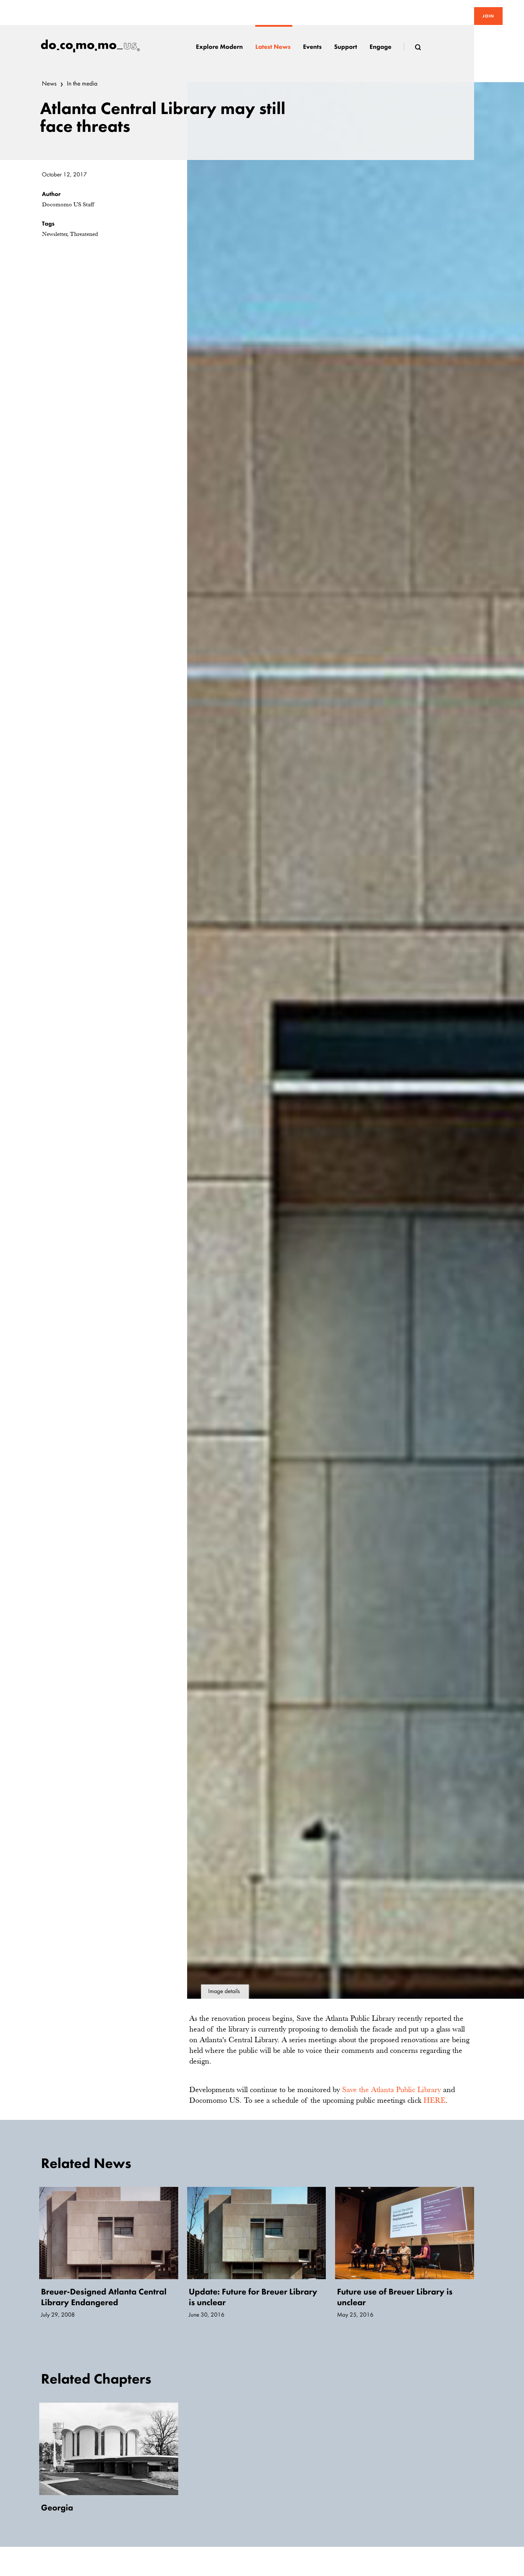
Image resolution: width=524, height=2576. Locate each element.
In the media (82, 84)
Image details (224, 1991)
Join (488, 16)
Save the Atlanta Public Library (392, 2089)
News (49, 84)
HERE (435, 2100)
